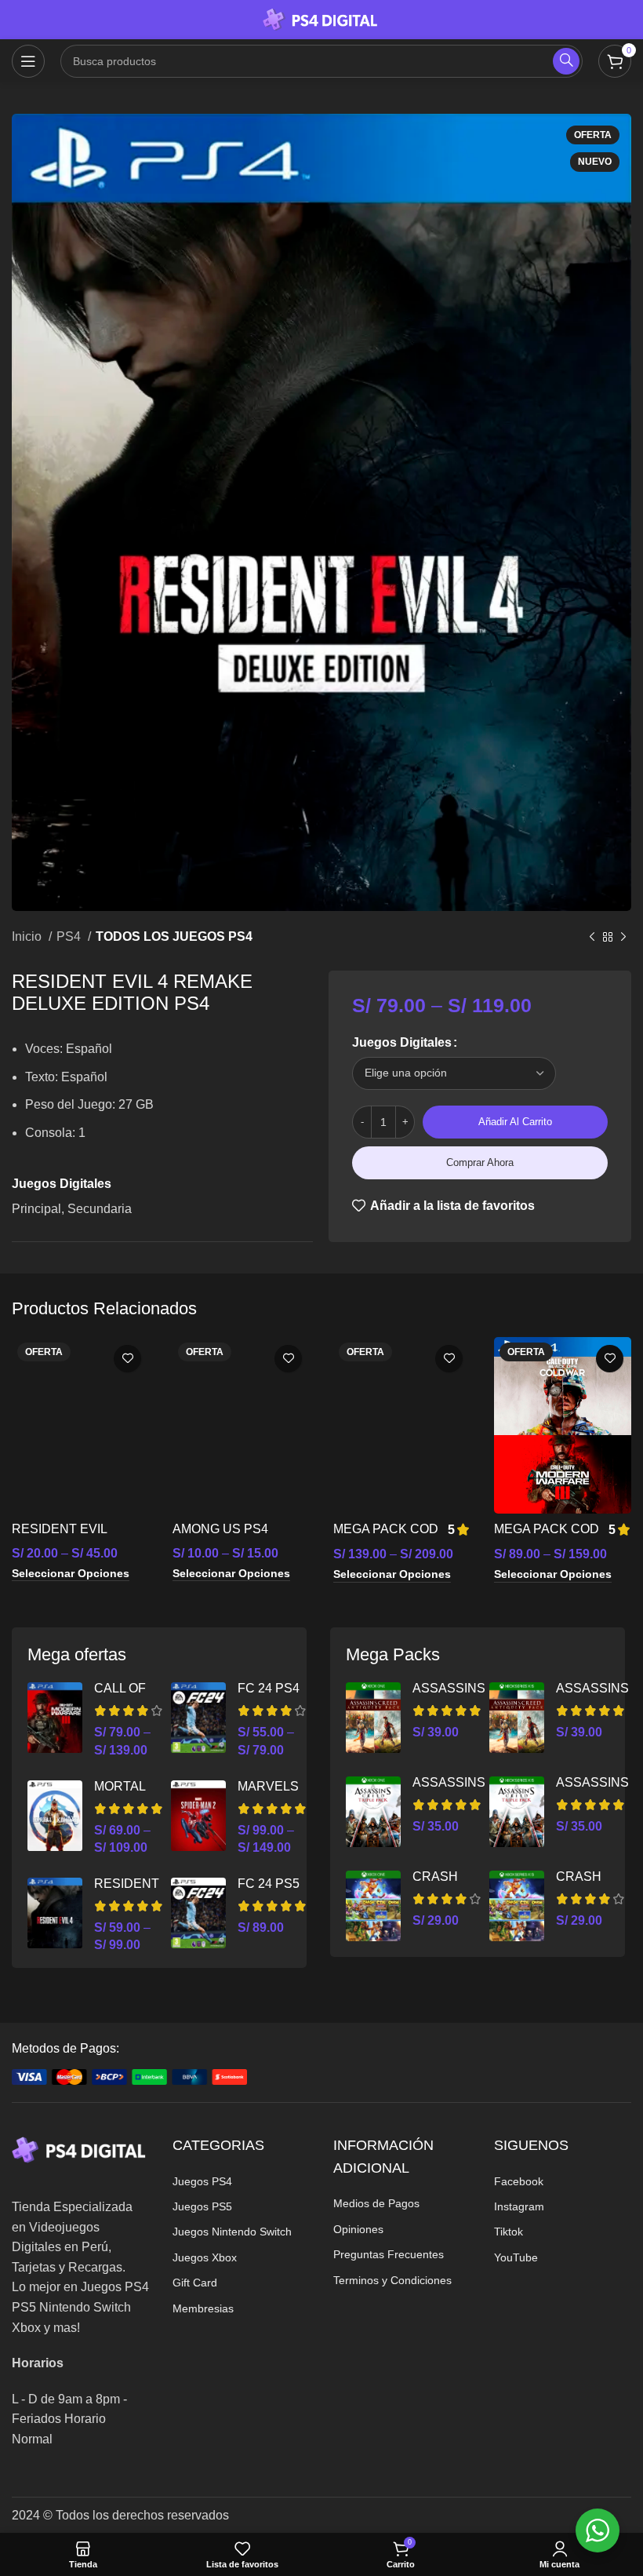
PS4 (70, 936)
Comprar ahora (480, 1162)
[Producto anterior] (592, 938)
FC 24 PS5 (269, 1884)
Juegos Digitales (402, 1042)
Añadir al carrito (515, 1122)
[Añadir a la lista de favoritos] (127, 1359)
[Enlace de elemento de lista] (241, 2181)
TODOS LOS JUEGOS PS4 (174, 936)
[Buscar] (566, 61)
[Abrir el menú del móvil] (28, 61)
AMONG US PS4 (220, 1529)
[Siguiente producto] (623, 938)
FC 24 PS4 (269, 1688)
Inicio (28, 936)
